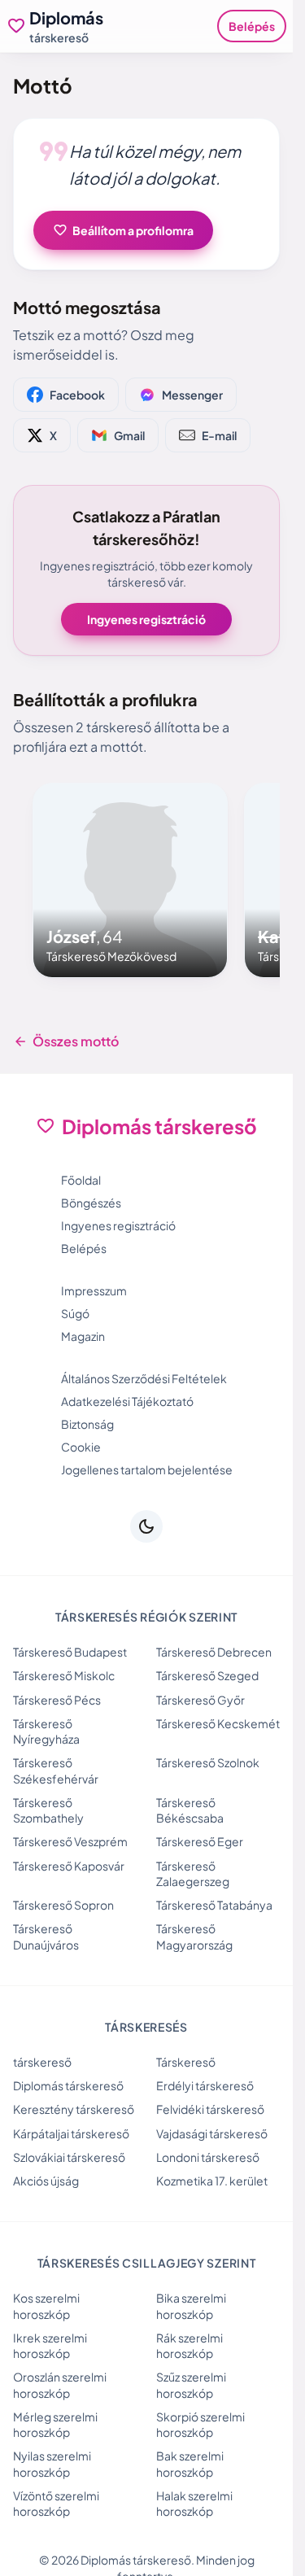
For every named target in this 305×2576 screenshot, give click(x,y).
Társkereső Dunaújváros (46, 1936)
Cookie (81, 1447)
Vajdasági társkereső (212, 2133)
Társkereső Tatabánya (214, 1905)
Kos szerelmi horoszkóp (46, 2305)
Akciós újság (46, 2181)
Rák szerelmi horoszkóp (190, 2345)
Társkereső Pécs (57, 1700)
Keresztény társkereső (74, 2109)
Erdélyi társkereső (205, 2085)
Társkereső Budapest (70, 1652)
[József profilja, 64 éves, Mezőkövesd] (130, 880)
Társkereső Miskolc (64, 1675)
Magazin (83, 1336)
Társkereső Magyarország (194, 1936)
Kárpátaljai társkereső (71, 2133)
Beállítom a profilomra (123, 230)
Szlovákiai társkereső (69, 2157)
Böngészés (91, 1203)
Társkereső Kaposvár (69, 1866)
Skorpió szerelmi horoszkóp (200, 2424)
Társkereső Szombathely (48, 1810)
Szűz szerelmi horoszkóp (191, 2384)
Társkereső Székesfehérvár (56, 1770)
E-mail (219, 435)
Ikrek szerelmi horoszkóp (50, 2345)
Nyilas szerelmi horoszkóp (52, 2463)
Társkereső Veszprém (70, 1841)
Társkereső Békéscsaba (190, 1810)
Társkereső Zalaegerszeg (193, 1873)
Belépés (252, 26)
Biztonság (87, 1424)
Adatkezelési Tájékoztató (127, 1401)
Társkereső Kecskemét (218, 1723)
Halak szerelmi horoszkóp (194, 2503)
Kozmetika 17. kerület (212, 2181)
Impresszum (94, 1290)
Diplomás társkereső (68, 2085)
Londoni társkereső (208, 2157)
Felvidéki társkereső (210, 2109)
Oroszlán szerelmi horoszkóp (60, 2384)
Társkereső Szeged (207, 1675)
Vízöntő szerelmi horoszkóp (56, 2503)
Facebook (77, 395)
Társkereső (186, 2062)
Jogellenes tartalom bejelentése (147, 1469)
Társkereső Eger (200, 1841)
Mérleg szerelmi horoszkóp (55, 2424)
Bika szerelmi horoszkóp (191, 2305)
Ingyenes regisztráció (146, 619)
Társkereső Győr (200, 1700)
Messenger (192, 395)
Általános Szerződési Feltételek (144, 1378)
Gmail (129, 435)
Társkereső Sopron (63, 1905)
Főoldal (81, 1180)
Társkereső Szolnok (208, 1762)
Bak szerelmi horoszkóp (190, 2463)
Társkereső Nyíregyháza (46, 1731)
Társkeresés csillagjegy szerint (147, 2263)
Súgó (75, 1313)
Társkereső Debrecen (214, 1652)
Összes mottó (66, 1041)
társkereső (42, 2062)
